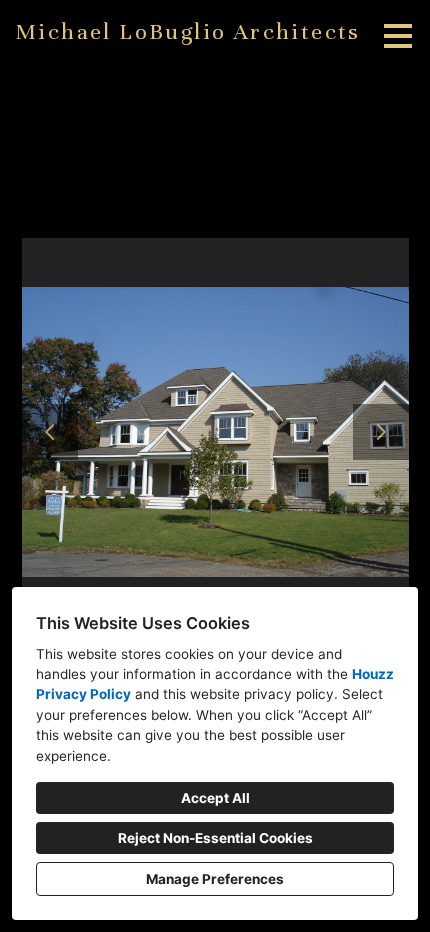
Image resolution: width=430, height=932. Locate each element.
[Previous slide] (50, 432)
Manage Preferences (215, 879)
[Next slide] (381, 432)
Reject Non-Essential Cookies (215, 838)
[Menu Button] (398, 36)
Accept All (215, 798)
